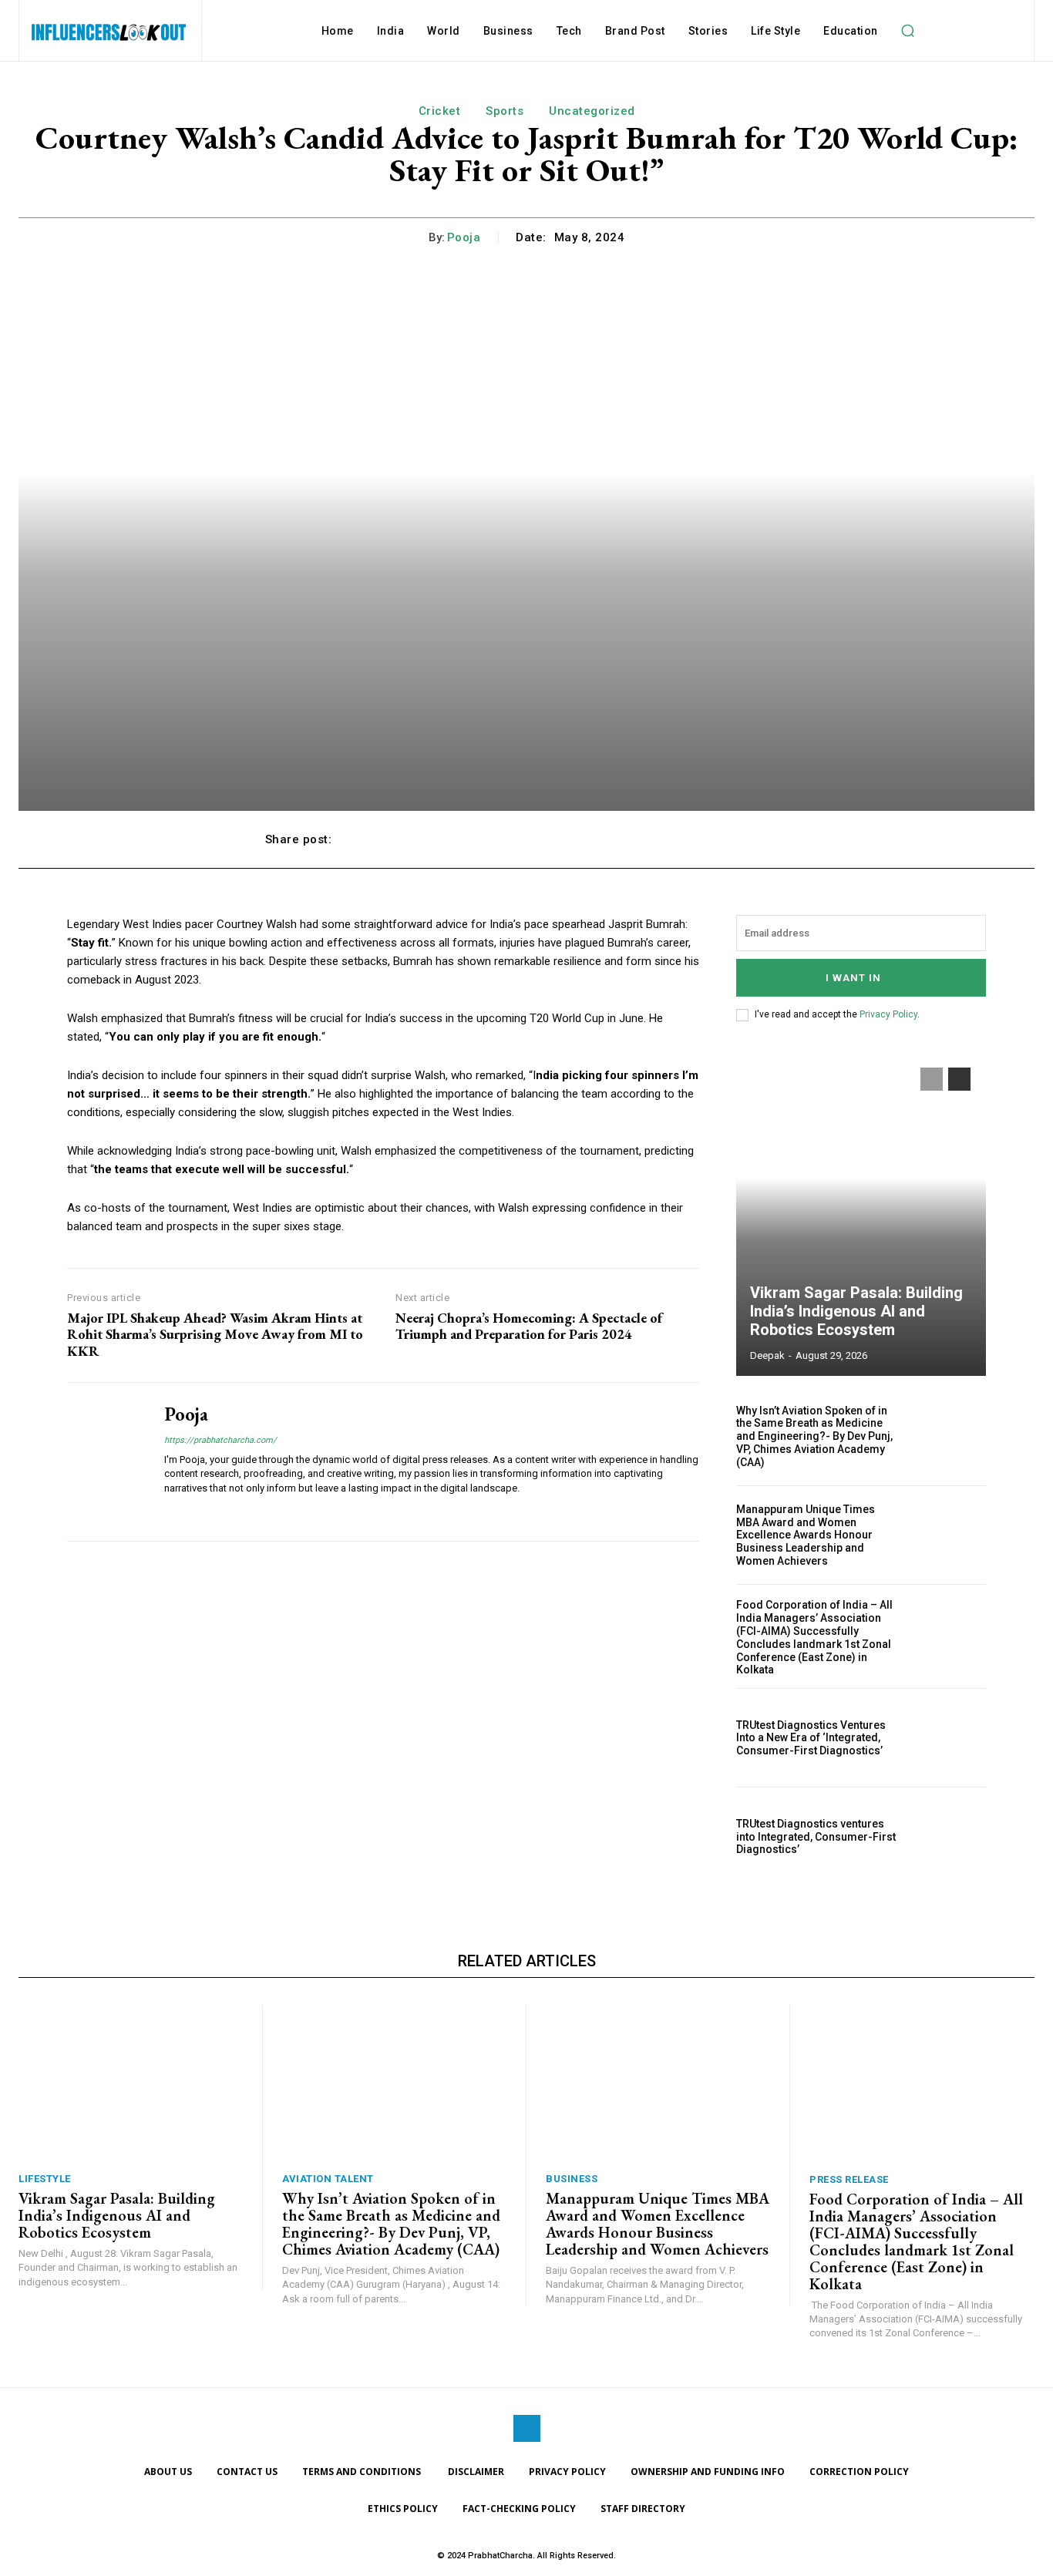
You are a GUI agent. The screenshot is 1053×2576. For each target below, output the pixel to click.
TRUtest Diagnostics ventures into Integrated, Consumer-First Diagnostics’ (816, 1837)
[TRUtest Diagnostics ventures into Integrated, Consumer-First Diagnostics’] (949, 1836)
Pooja (464, 237)
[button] (908, 31)
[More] (772, 839)
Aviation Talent (328, 2179)
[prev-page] (932, 1079)
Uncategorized (592, 111)
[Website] (170, 1512)
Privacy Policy (888, 1014)
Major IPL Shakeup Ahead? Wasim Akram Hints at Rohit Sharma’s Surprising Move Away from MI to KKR (215, 1335)
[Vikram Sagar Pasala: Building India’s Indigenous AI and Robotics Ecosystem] (861, 1214)
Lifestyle (45, 2179)
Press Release (849, 2179)
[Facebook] (527, 2428)
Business (572, 2179)
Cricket (440, 111)
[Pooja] (104, 1461)
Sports (505, 111)
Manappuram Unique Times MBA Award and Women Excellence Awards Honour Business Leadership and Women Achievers (806, 1535)
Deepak (767, 1355)
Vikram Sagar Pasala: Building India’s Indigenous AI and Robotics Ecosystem (856, 1311)
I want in (853, 978)
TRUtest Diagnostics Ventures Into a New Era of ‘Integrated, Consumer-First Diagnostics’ (811, 1738)
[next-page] (959, 1079)
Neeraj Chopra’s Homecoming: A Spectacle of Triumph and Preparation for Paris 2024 (529, 1326)
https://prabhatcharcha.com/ (220, 1440)
